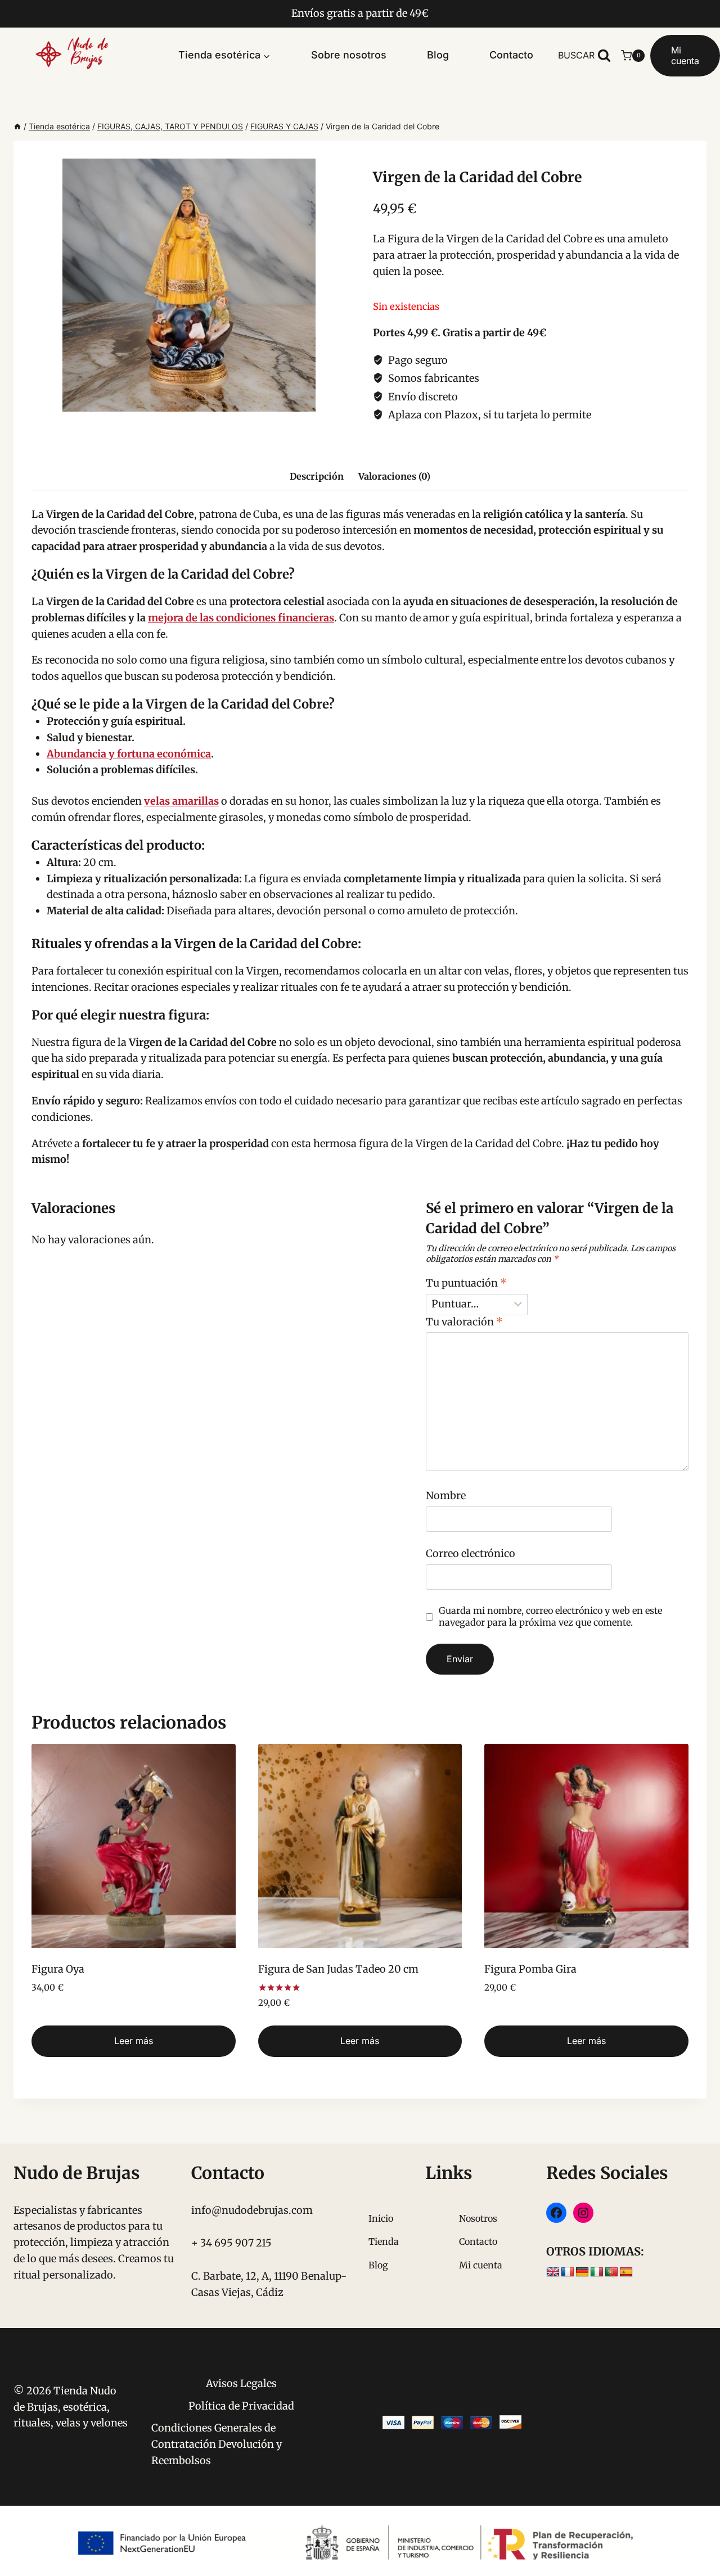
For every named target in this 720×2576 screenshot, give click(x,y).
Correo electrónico (471, 1553)
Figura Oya (58, 1969)
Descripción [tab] (317, 476)
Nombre (446, 1495)
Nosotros (478, 2218)
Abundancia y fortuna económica (129, 754)
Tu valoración (464, 1322)
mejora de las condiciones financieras (241, 618)
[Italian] (597, 2272)
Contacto (511, 55)
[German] (582, 2272)
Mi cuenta (685, 55)
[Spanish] (626, 2272)
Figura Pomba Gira (530, 1969)
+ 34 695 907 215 (231, 2243)
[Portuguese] (611, 2272)
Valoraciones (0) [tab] (394, 476)
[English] (553, 2272)
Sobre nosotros (349, 55)
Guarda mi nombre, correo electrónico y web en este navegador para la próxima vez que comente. (550, 1616)
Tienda (384, 2241)
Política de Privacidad (241, 2406)
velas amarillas (181, 801)
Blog (438, 55)
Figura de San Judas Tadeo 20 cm (338, 1969)
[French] (568, 2272)
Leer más (134, 2041)
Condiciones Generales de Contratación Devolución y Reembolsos (217, 2444)
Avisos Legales (241, 2383)
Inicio (381, 2218)
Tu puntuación (466, 1283)
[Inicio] (17, 126)
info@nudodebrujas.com (252, 2210)
